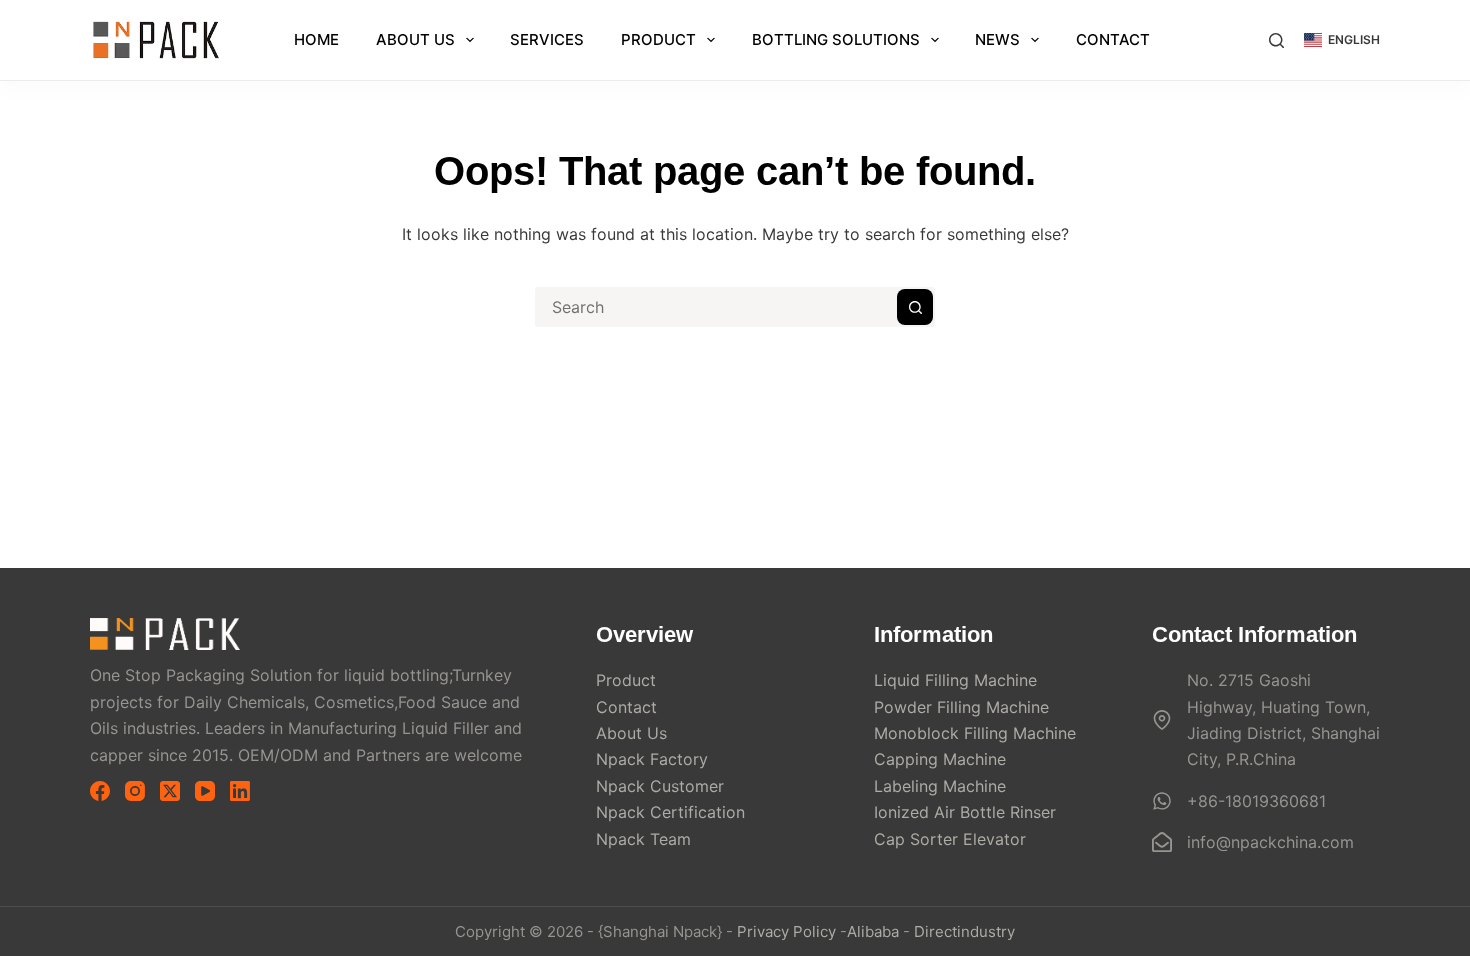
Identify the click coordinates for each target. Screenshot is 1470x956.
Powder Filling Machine (961, 707)
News (997, 39)
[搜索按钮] (915, 307)
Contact (1113, 39)
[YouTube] (205, 791)
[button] (1342, 40)
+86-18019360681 (1256, 801)
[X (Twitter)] (170, 791)
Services (547, 39)
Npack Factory (652, 759)
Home (316, 39)
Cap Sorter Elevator (950, 839)
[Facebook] (100, 791)
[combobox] (717, 307)
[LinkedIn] (240, 791)
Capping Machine (940, 759)
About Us (415, 39)
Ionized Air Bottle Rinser (965, 812)
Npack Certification (670, 812)
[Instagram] (135, 791)
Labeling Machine (940, 786)
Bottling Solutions (836, 39)
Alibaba (873, 931)
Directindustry (964, 931)
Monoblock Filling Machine (975, 733)
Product (658, 39)
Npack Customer (660, 786)
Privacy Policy (786, 931)
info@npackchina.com (1270, 842)
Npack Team (643, 839)
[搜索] (1276, 40)
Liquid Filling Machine (955, 680)
